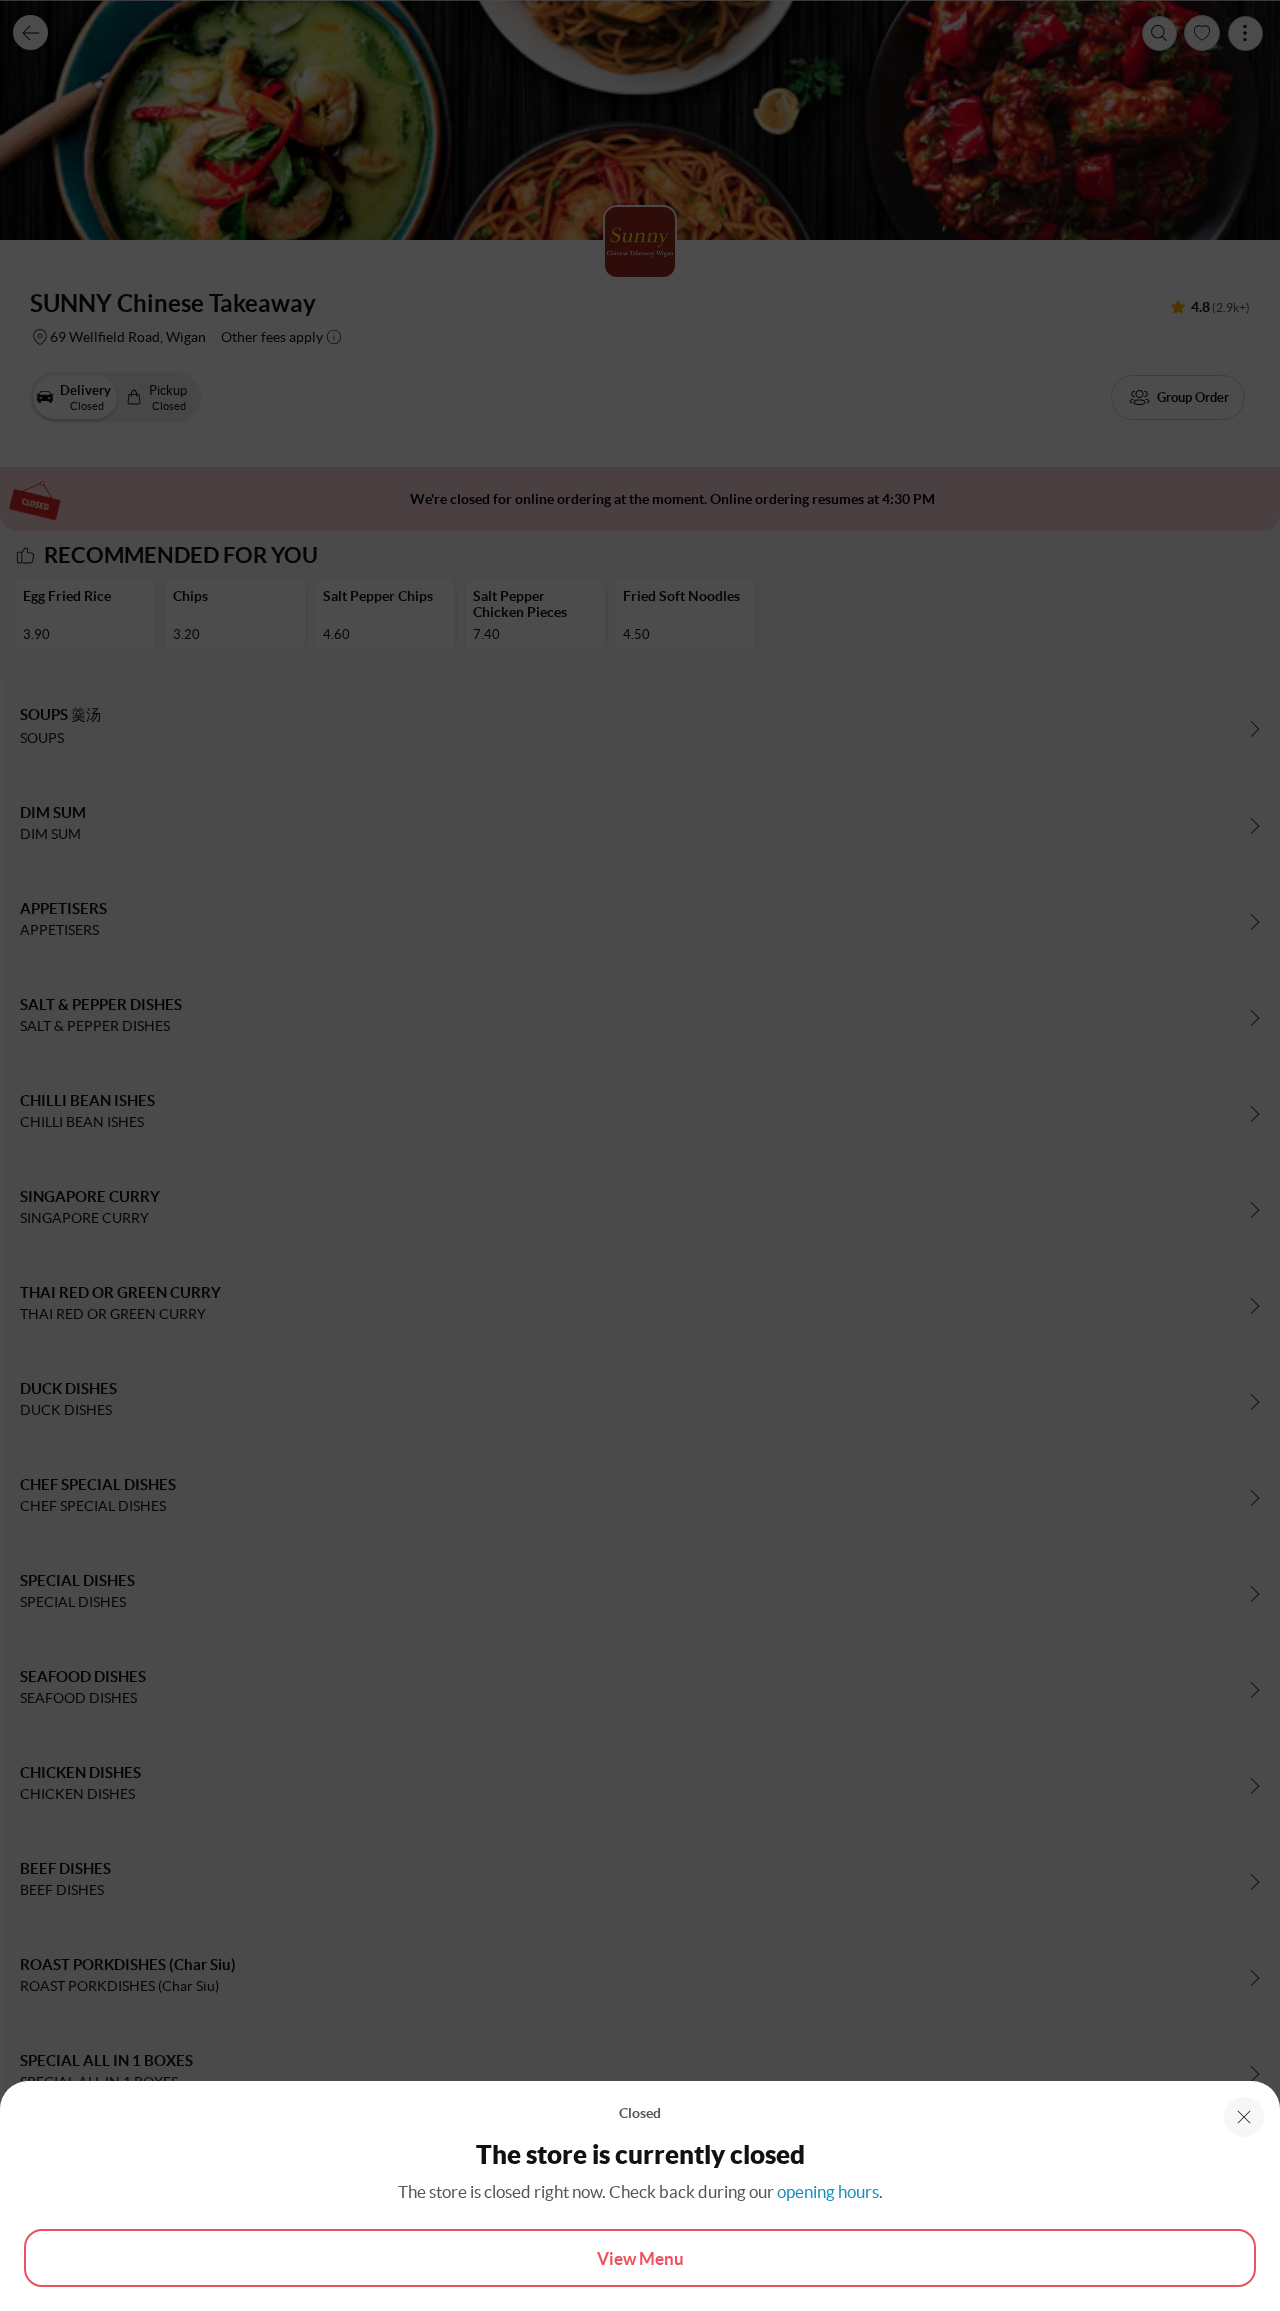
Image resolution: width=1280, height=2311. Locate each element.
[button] (1244, 2117)
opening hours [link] (828, 2191)
